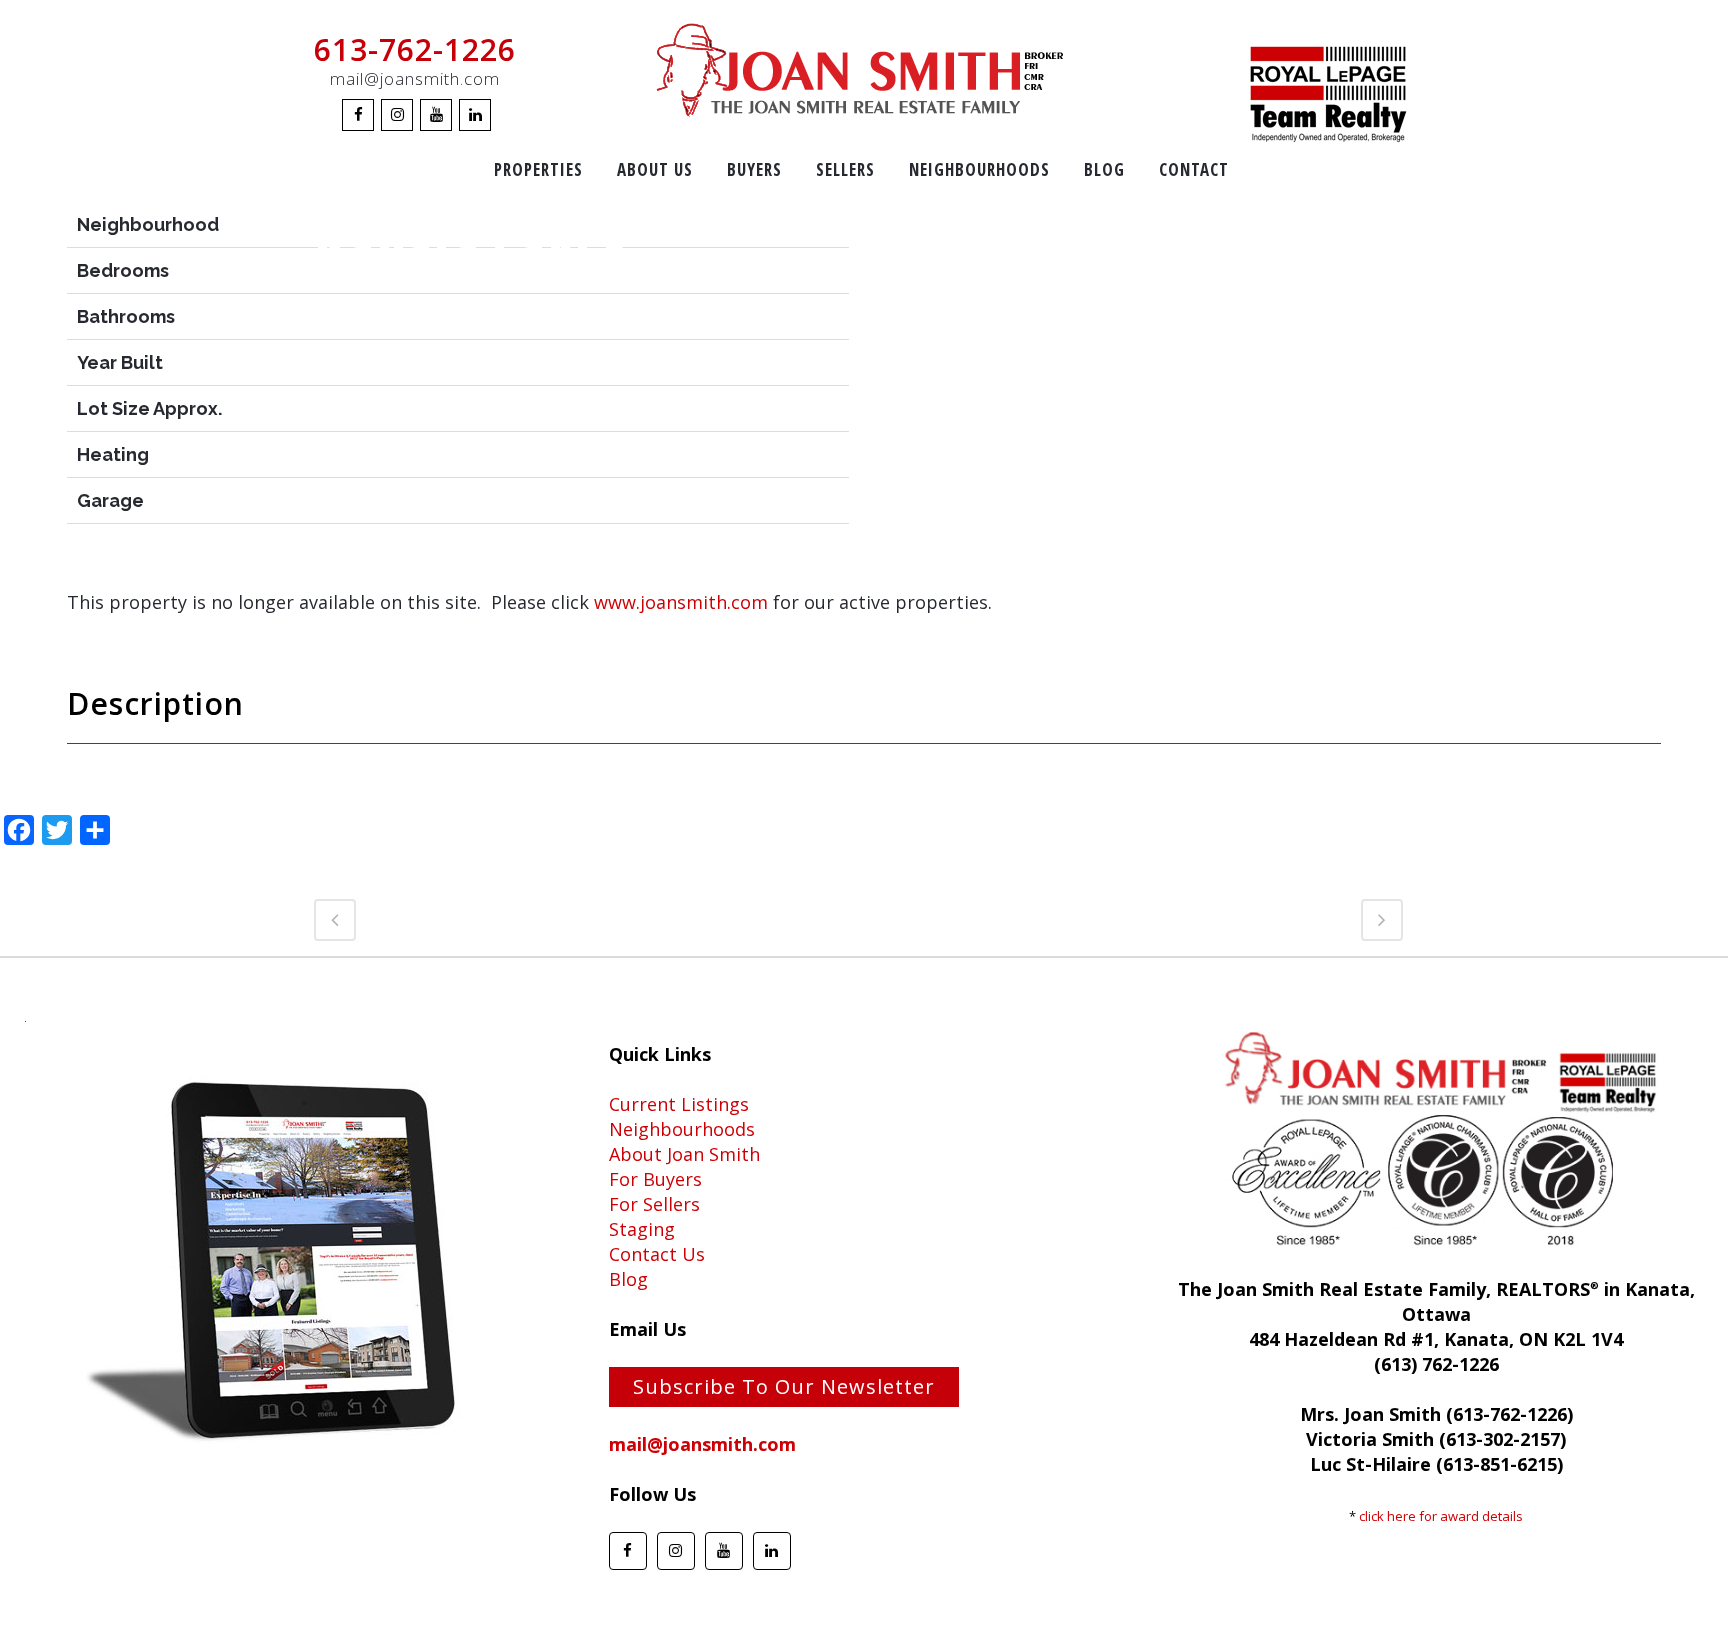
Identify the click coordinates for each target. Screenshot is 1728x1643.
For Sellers (654, 1204)
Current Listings (679, 1104)
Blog (628, 1279)
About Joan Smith (684, 1154)
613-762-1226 (415, 49)
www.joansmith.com (681, 602)
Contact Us (657, 1254)
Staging (642, 1229)
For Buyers (655, 1179)
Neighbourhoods (682, 1129)
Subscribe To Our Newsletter (784, 1386)
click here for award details (1441, 1516)
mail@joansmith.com (415, 78)
